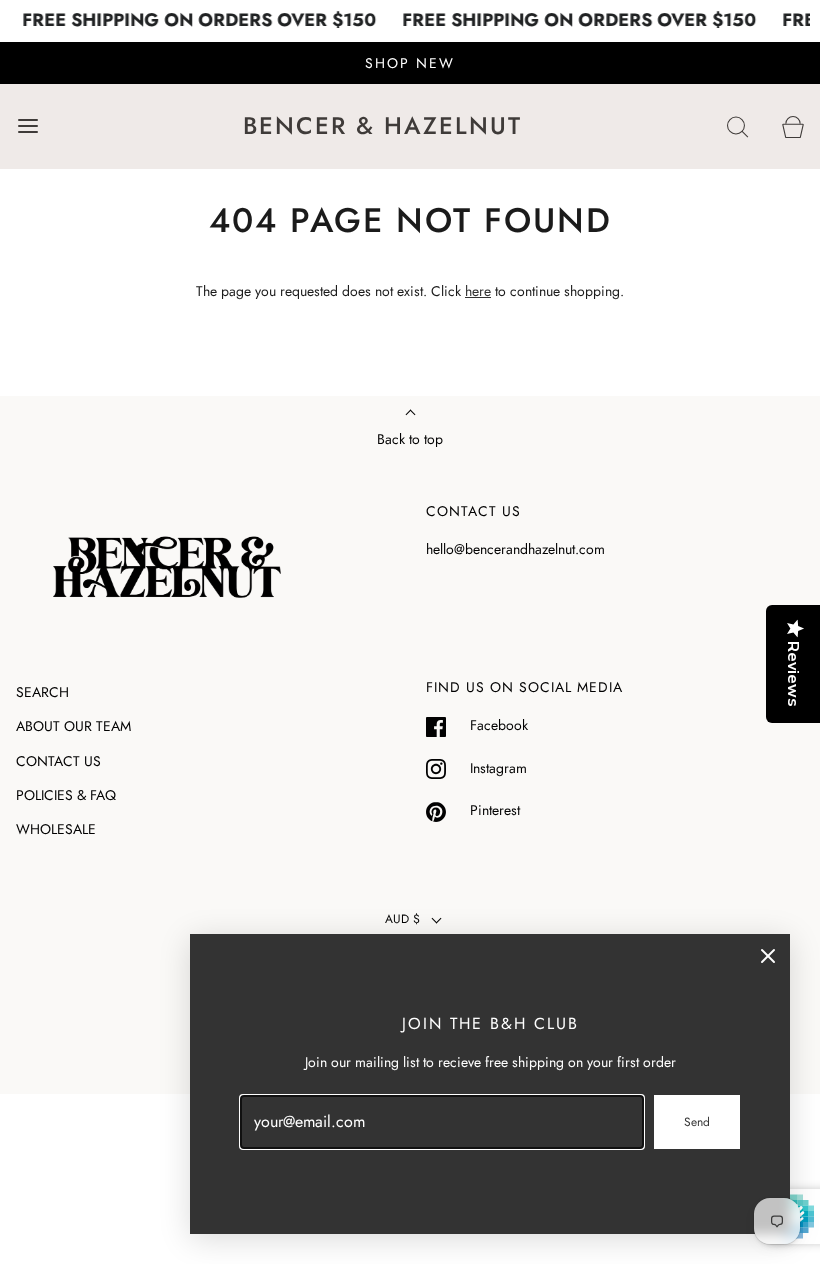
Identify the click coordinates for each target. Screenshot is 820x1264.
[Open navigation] (27, 126)
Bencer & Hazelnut (382, 126)
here (478, 291)
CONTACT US (58, 761)
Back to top (410, 439)
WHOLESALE (56, 829)
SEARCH (42, 692)
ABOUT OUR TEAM (73, 726)
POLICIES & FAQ (66, 795)
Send (697, 1122)
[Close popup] (768, 956)
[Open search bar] (737, 126)
